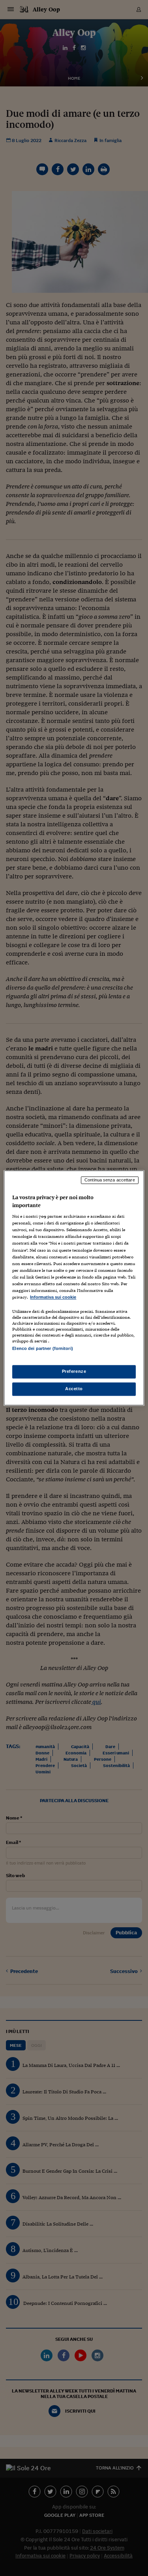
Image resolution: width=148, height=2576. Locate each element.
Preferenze (74, 1372)
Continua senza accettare (110, 1180)
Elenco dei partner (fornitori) (42, 1348)
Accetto (74, 1389)
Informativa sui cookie (53, 1297)
